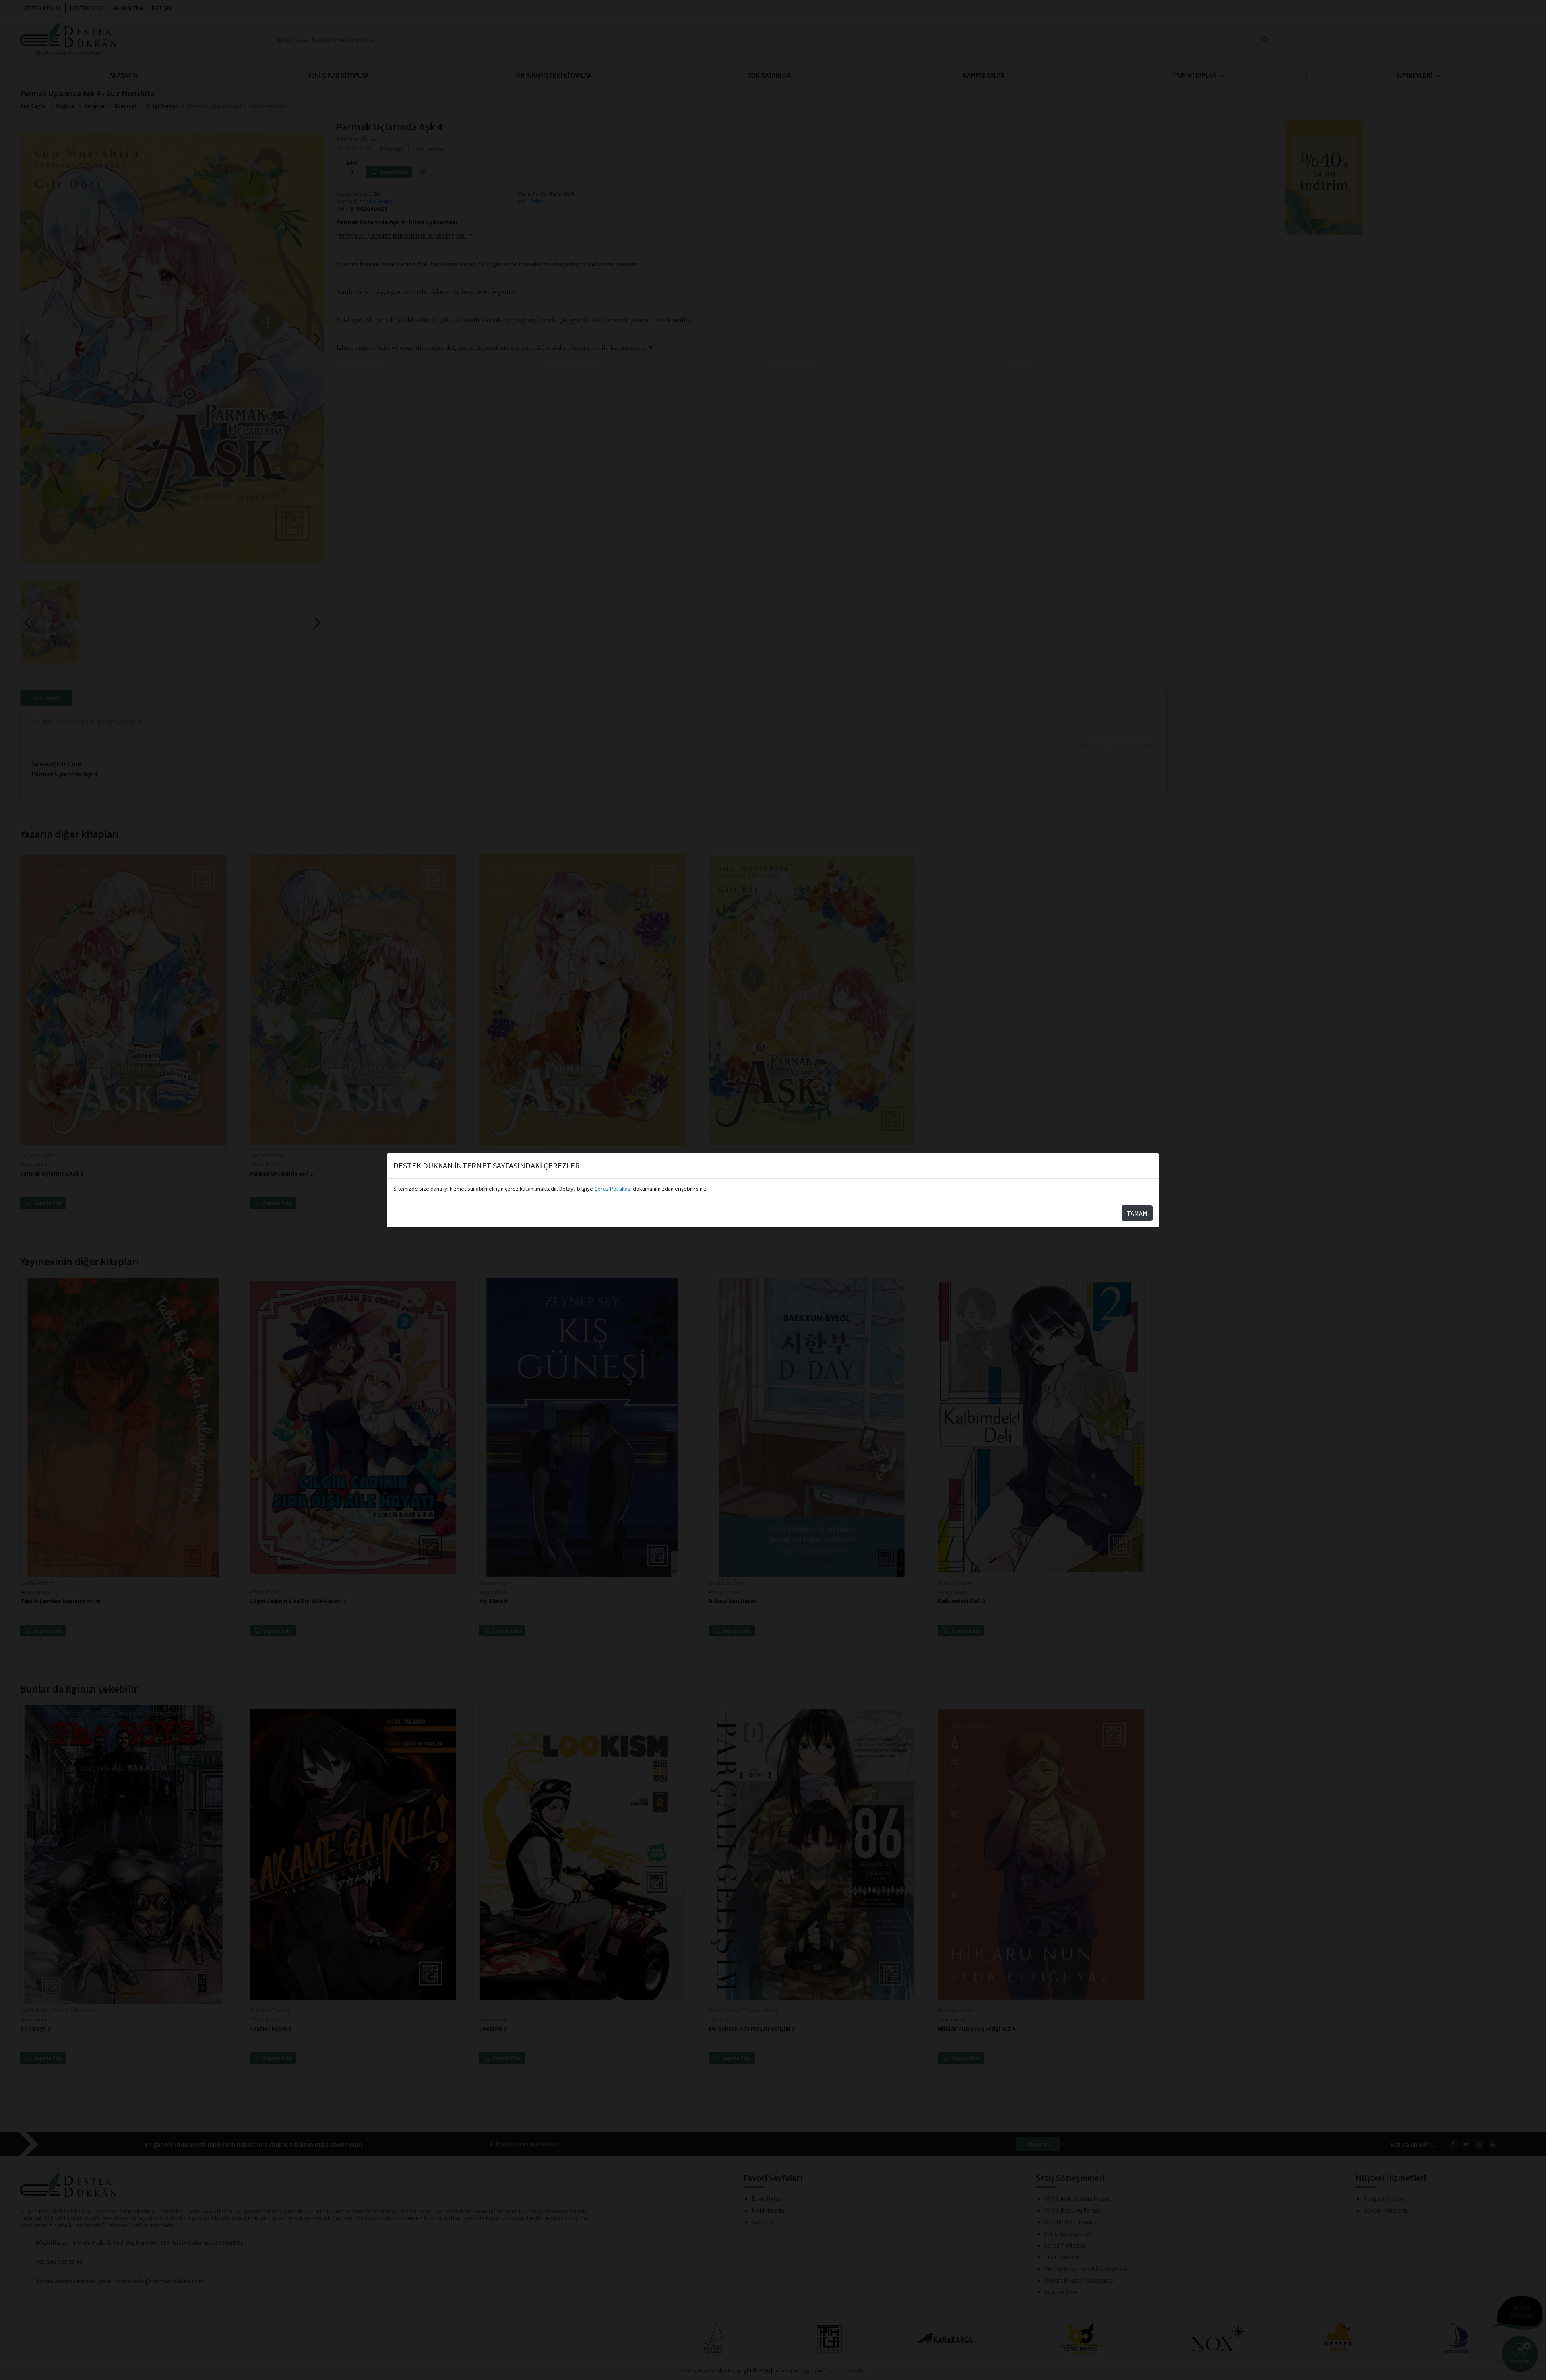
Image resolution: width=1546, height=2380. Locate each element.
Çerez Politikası (613, 1189)
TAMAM (1137, 1213)
